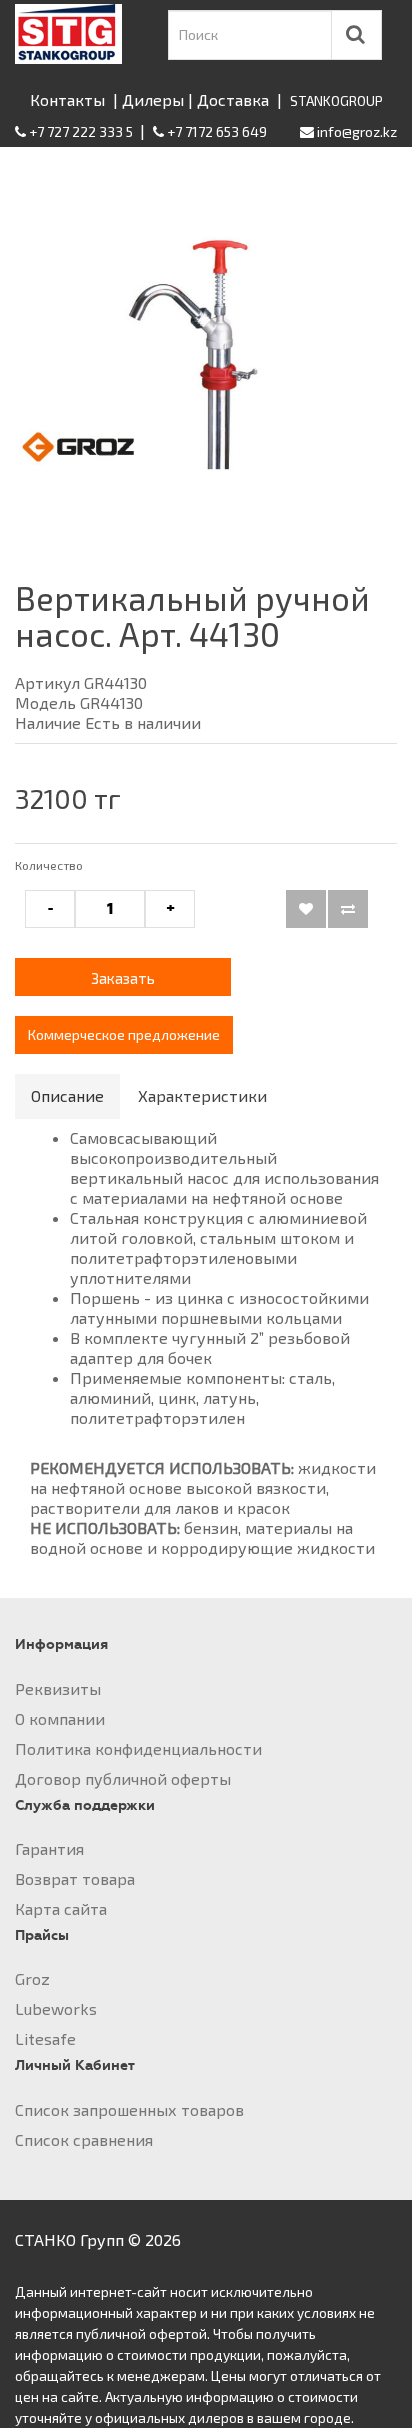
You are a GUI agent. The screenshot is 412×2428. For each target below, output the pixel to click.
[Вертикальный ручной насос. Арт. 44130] (206, 349)
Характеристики (202, 1095)
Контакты (67, 99)
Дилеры (153, 99)
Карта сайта (61, 1908)
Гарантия (49, 1848)
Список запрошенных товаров (129, 2109)
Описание (67, 1095)
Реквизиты (58, 1688)
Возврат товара (75, 1878)
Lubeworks (56, 2008)
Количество (49, 865)
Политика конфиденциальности (138, 1748)
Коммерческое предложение (124, 1034)
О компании (60, 1718)
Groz (32, 1978)
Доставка (233, 99)
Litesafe (45, 2038)
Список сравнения (84, 2139)
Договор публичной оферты (123, 1778)
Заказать (123, 978)
